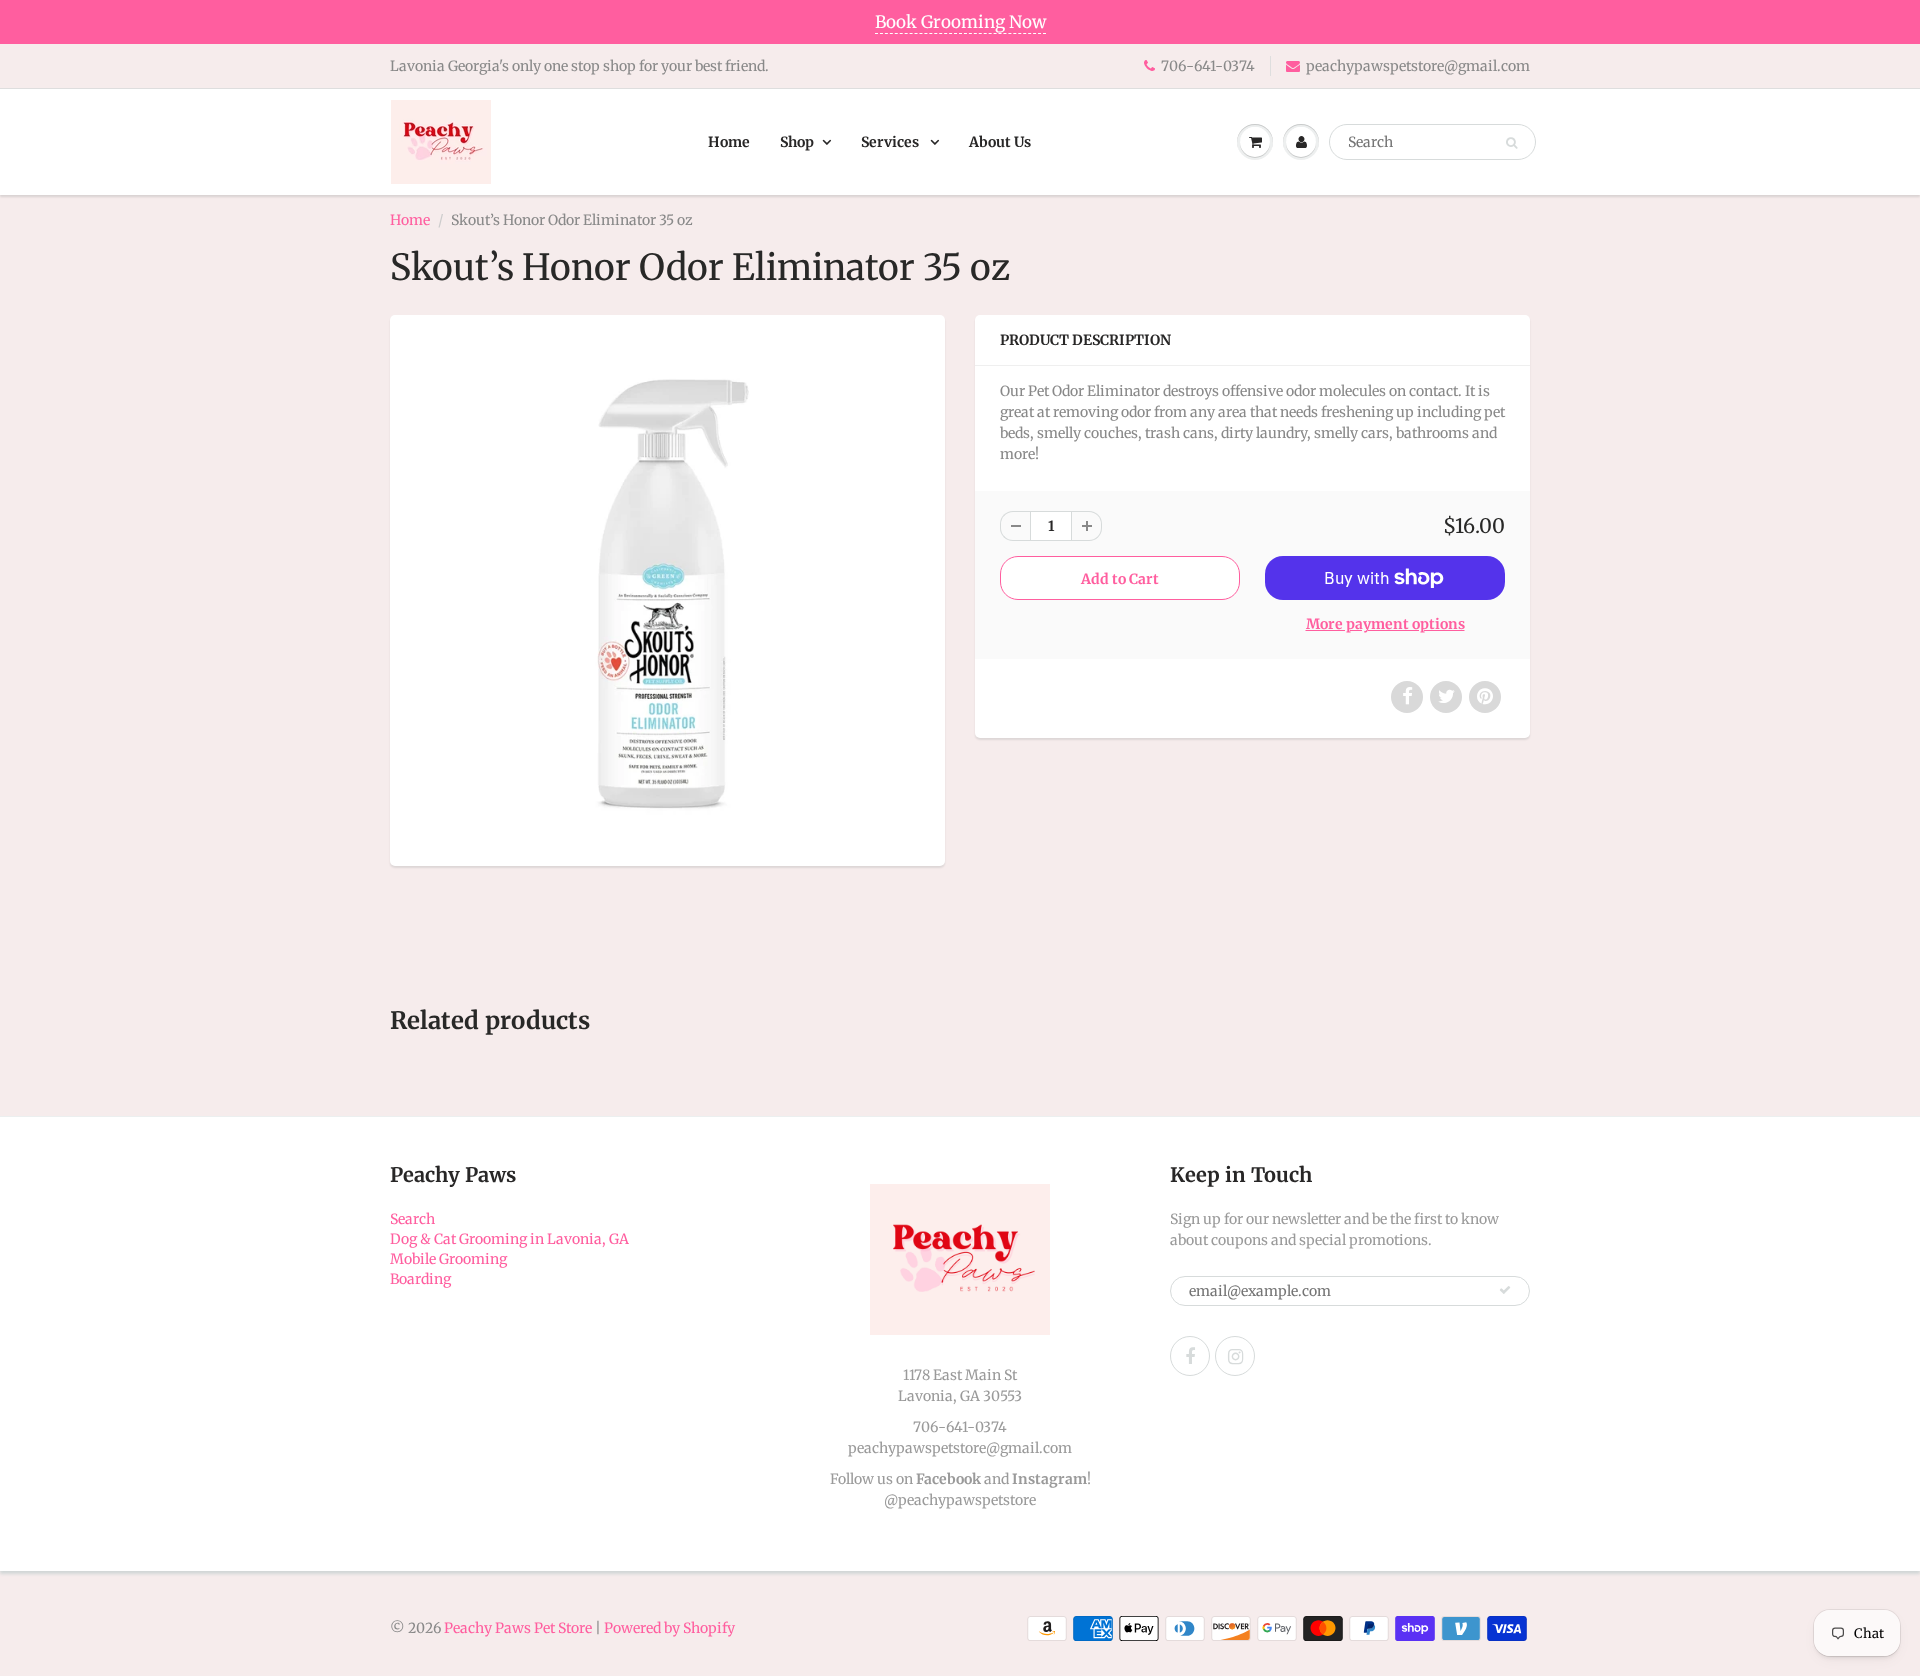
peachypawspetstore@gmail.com (1418, 66)
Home (729, 142)
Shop (797, 142)
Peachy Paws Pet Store (518, 1628)
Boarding (420, 1279)
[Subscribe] (1505, 1290)
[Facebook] (1190, 1356)
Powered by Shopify (669, 1628)
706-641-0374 (1208, 66)
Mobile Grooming (448, 1259)
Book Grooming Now (960, 22)
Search (412, 1219)
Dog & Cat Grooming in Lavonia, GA (509, 1239)
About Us (1000, 142)
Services (891, 142)
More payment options (1385, 624)
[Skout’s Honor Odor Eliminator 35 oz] (667, 588)
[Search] (1511, 143)
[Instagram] (1235, 1356)
